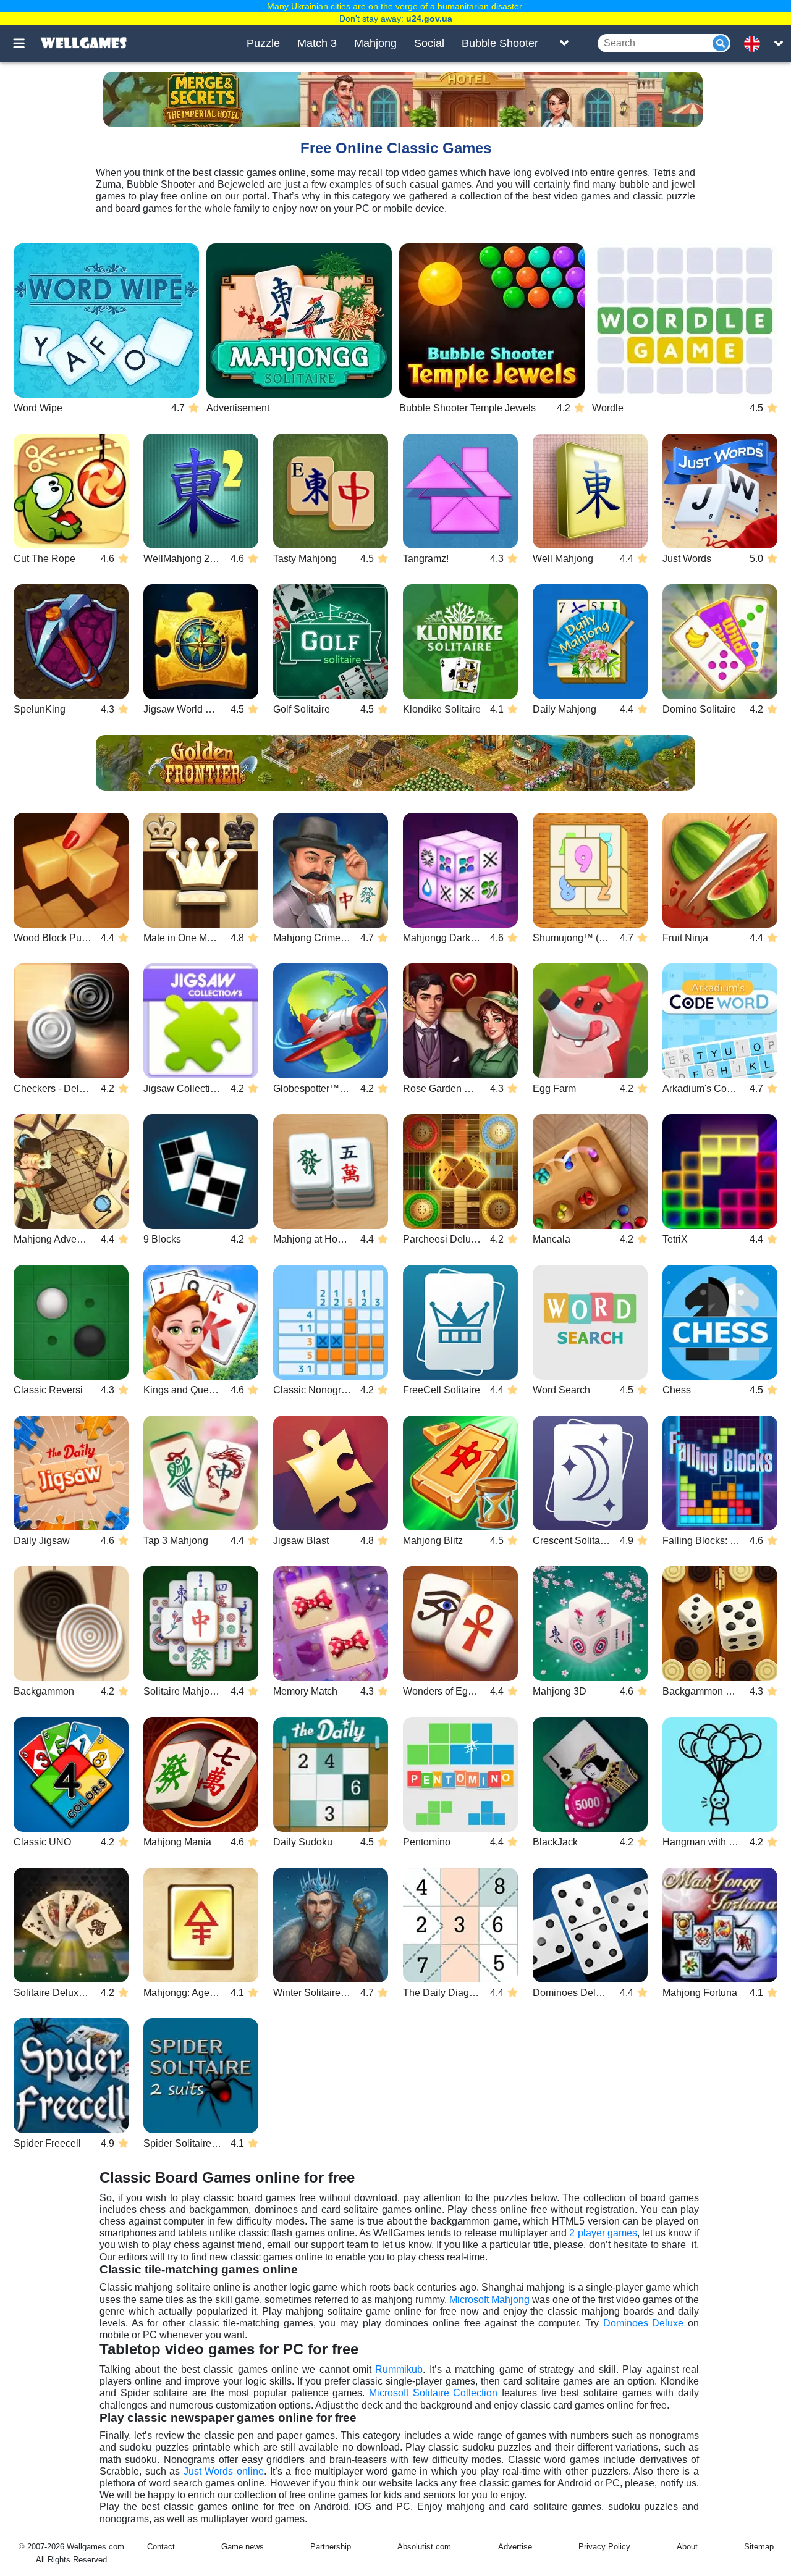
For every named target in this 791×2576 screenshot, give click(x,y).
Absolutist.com (424, 2547)
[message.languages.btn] (756, 43)
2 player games (603, 2233)
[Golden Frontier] (395, 763)
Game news (243, 2547)
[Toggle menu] (26, 43)
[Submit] (721, 43)
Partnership (331, 2547)
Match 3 (317, 43)
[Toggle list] (564, 43)
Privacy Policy (604, 2547)
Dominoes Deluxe (644, 2323)
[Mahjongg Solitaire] (299, 321)
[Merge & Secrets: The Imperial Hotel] (403, 99)
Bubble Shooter (500, 43)
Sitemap (759, 2547)
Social (429, 43)
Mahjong (375, 43)
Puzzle (263, 43)
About (687, 2547)
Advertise (515, 2547)
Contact (161, 2547)
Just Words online (224, 2471)
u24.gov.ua (429, 19)
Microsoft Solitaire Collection (433, 2393)
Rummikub (399, 2369)
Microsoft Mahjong (489, 2300)
